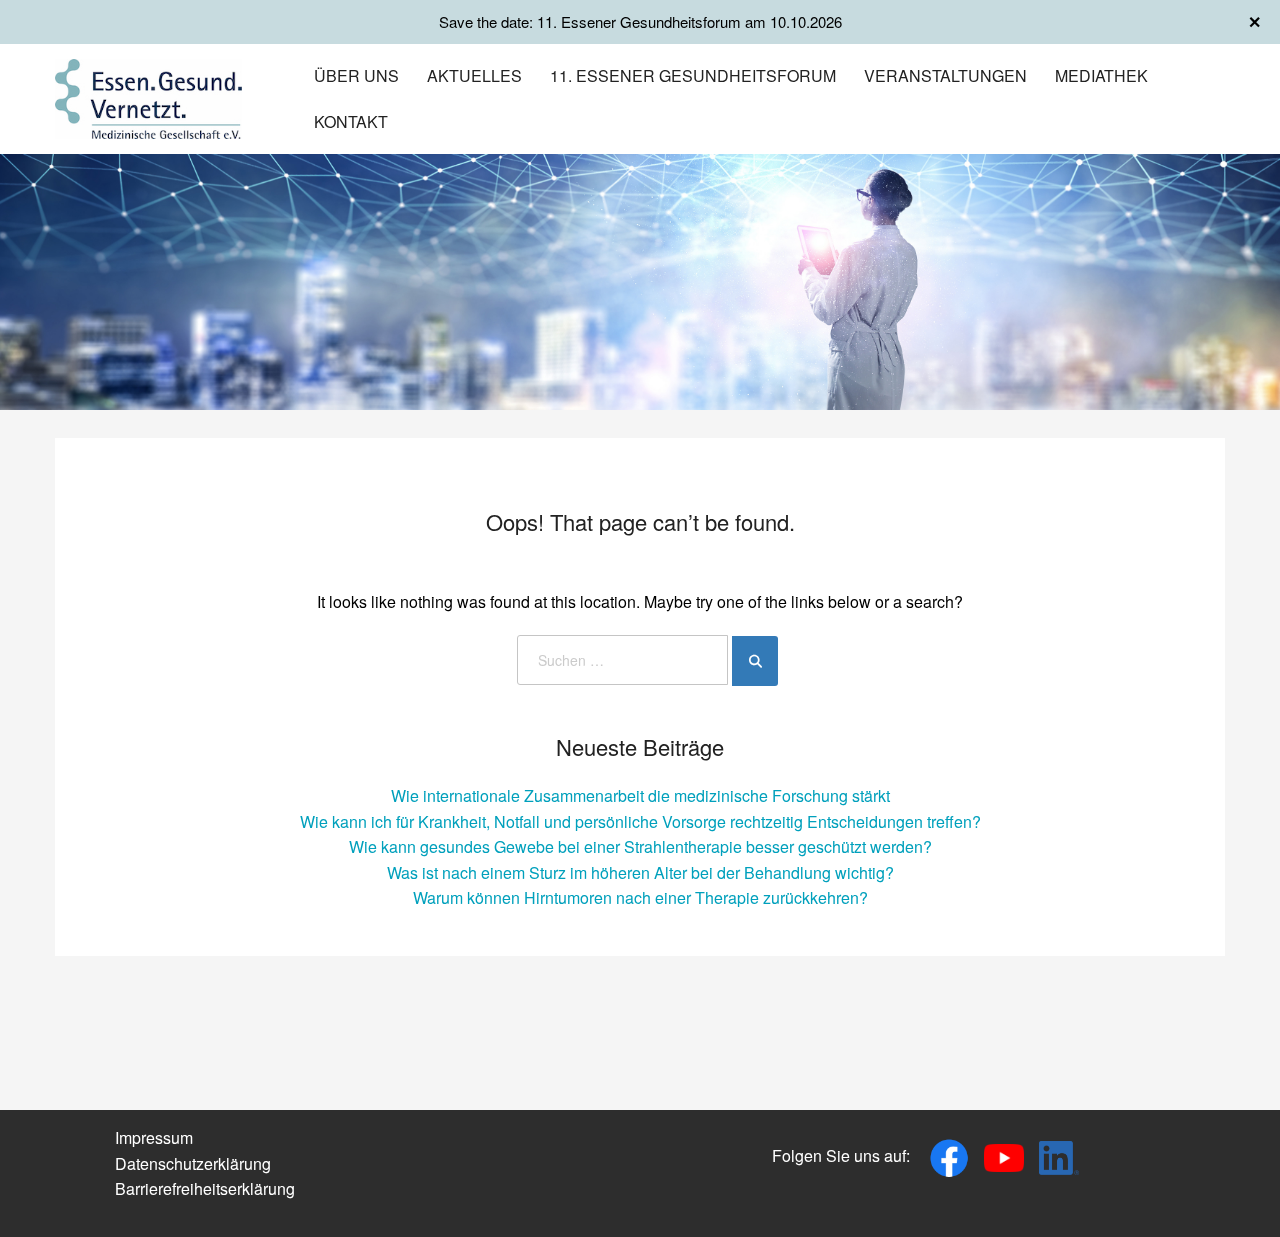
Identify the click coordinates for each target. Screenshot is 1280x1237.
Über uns (356, 75)
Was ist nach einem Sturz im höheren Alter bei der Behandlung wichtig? (640, 872)
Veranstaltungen (945, 75)
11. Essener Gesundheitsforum (693, 75)
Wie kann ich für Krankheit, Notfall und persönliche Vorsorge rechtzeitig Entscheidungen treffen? (640, 821)
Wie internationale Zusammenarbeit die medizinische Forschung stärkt (640, 795)
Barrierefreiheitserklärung (205, 1188)
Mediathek (1101, 75)
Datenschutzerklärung (193, 1163)
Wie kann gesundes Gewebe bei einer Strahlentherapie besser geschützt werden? (640, 846)
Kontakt (351, 121)
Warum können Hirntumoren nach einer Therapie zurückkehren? (640, 897)
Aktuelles (474, 75)
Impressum (154, 1137)
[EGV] (148, 96)
